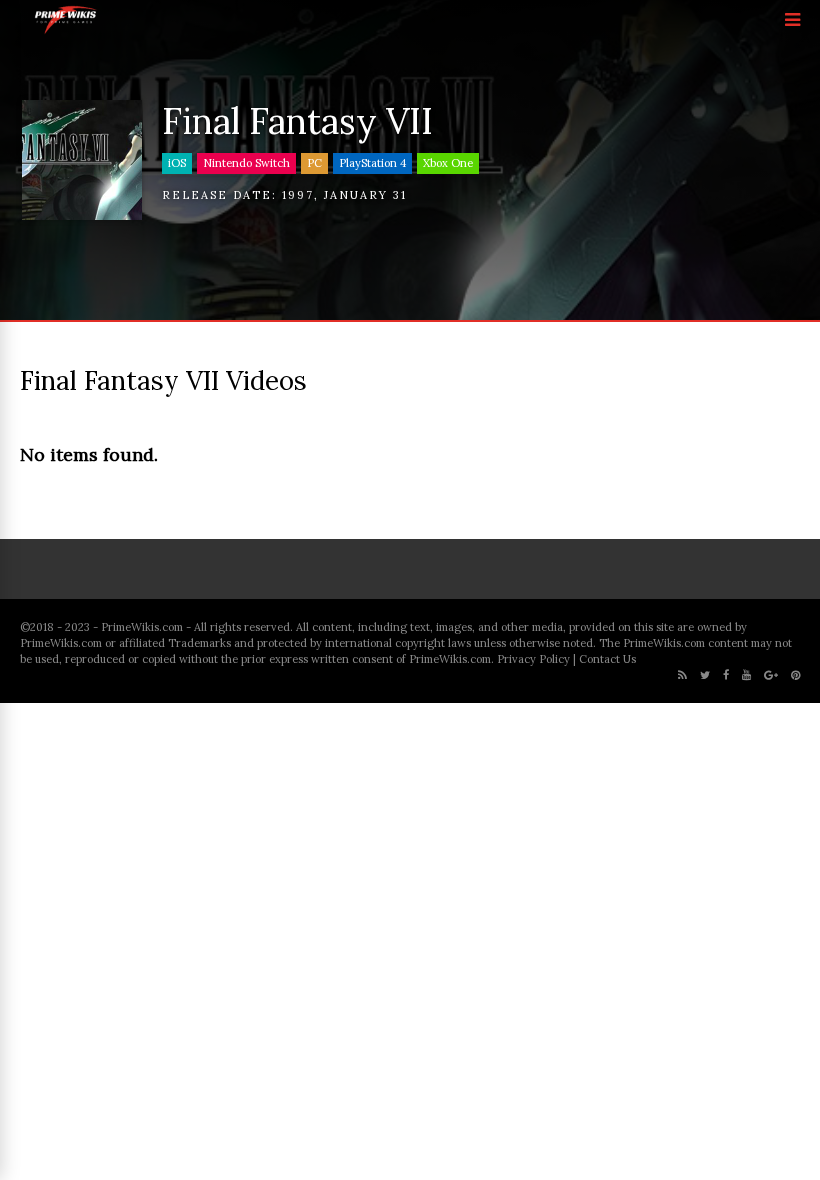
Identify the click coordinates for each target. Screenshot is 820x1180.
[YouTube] (746, 675)
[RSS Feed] (682, 675)
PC (314, 163)
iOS (177, 163)
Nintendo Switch (246, 163)
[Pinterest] (795, 675)
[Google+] (771, 675)
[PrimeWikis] (66, 30)
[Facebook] (726, 675)
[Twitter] (705, 675)
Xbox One (448, 163)
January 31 (365, 195)
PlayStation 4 (372, 163)
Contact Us (607, 659)
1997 (298, 195)
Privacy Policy (533, 659)
